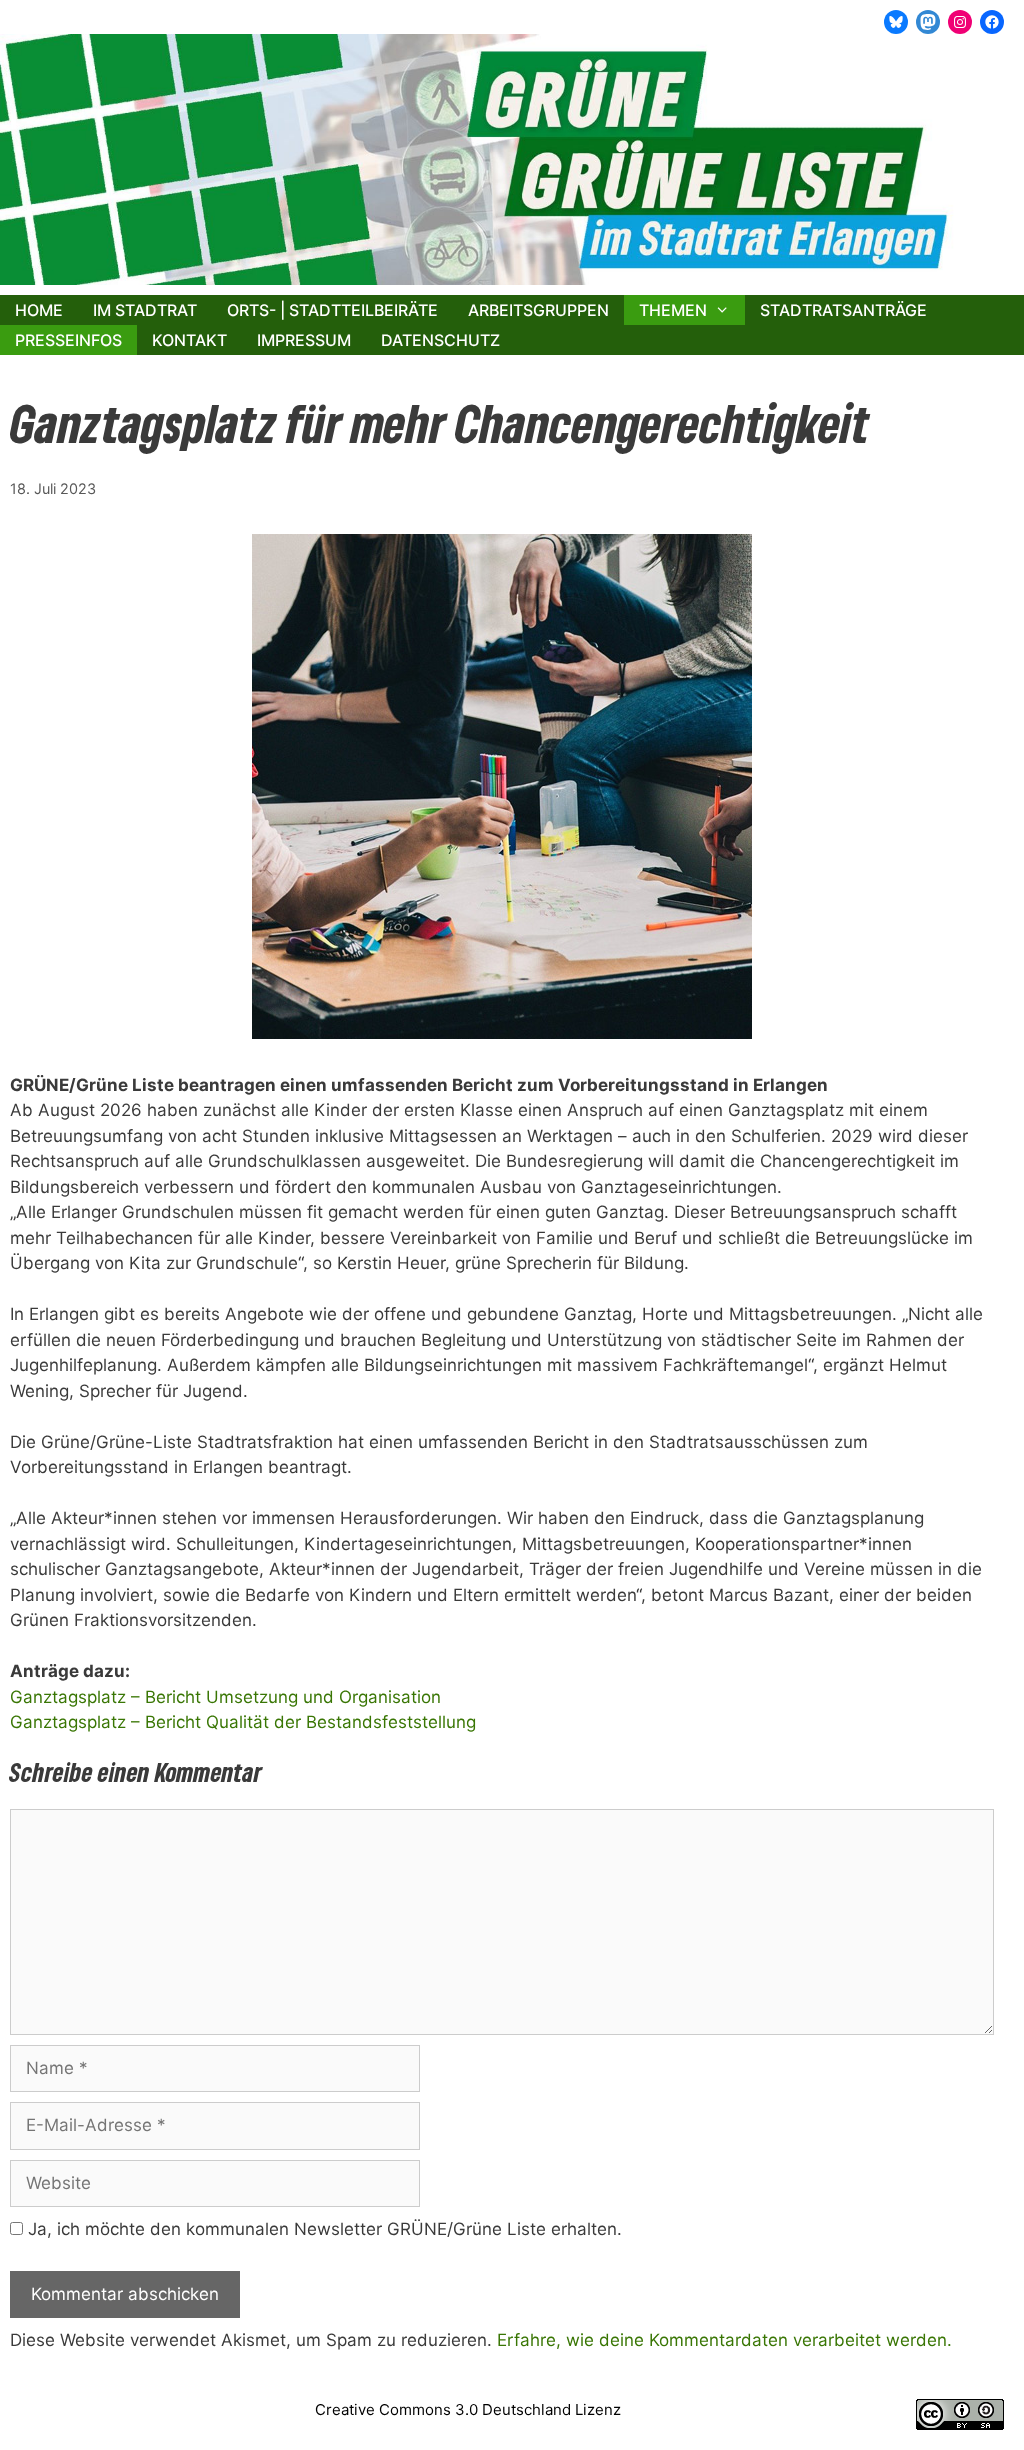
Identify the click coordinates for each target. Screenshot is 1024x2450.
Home (39, 310)
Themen (673, 310)
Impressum (304, 340)
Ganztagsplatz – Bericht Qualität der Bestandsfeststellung (243, 1722)
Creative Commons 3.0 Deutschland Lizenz (468, 2409)
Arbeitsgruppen (538, 310)
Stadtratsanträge (843, 310)
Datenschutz (440, 340)
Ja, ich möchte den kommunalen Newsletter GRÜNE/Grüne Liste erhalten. (322, 2229)
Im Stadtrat (145, 310)
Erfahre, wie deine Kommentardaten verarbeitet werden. (724, 2340)
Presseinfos (68, 340)
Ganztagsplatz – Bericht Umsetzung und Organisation (225, 1697)
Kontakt (189, 340)
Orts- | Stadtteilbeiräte (332, 310)
